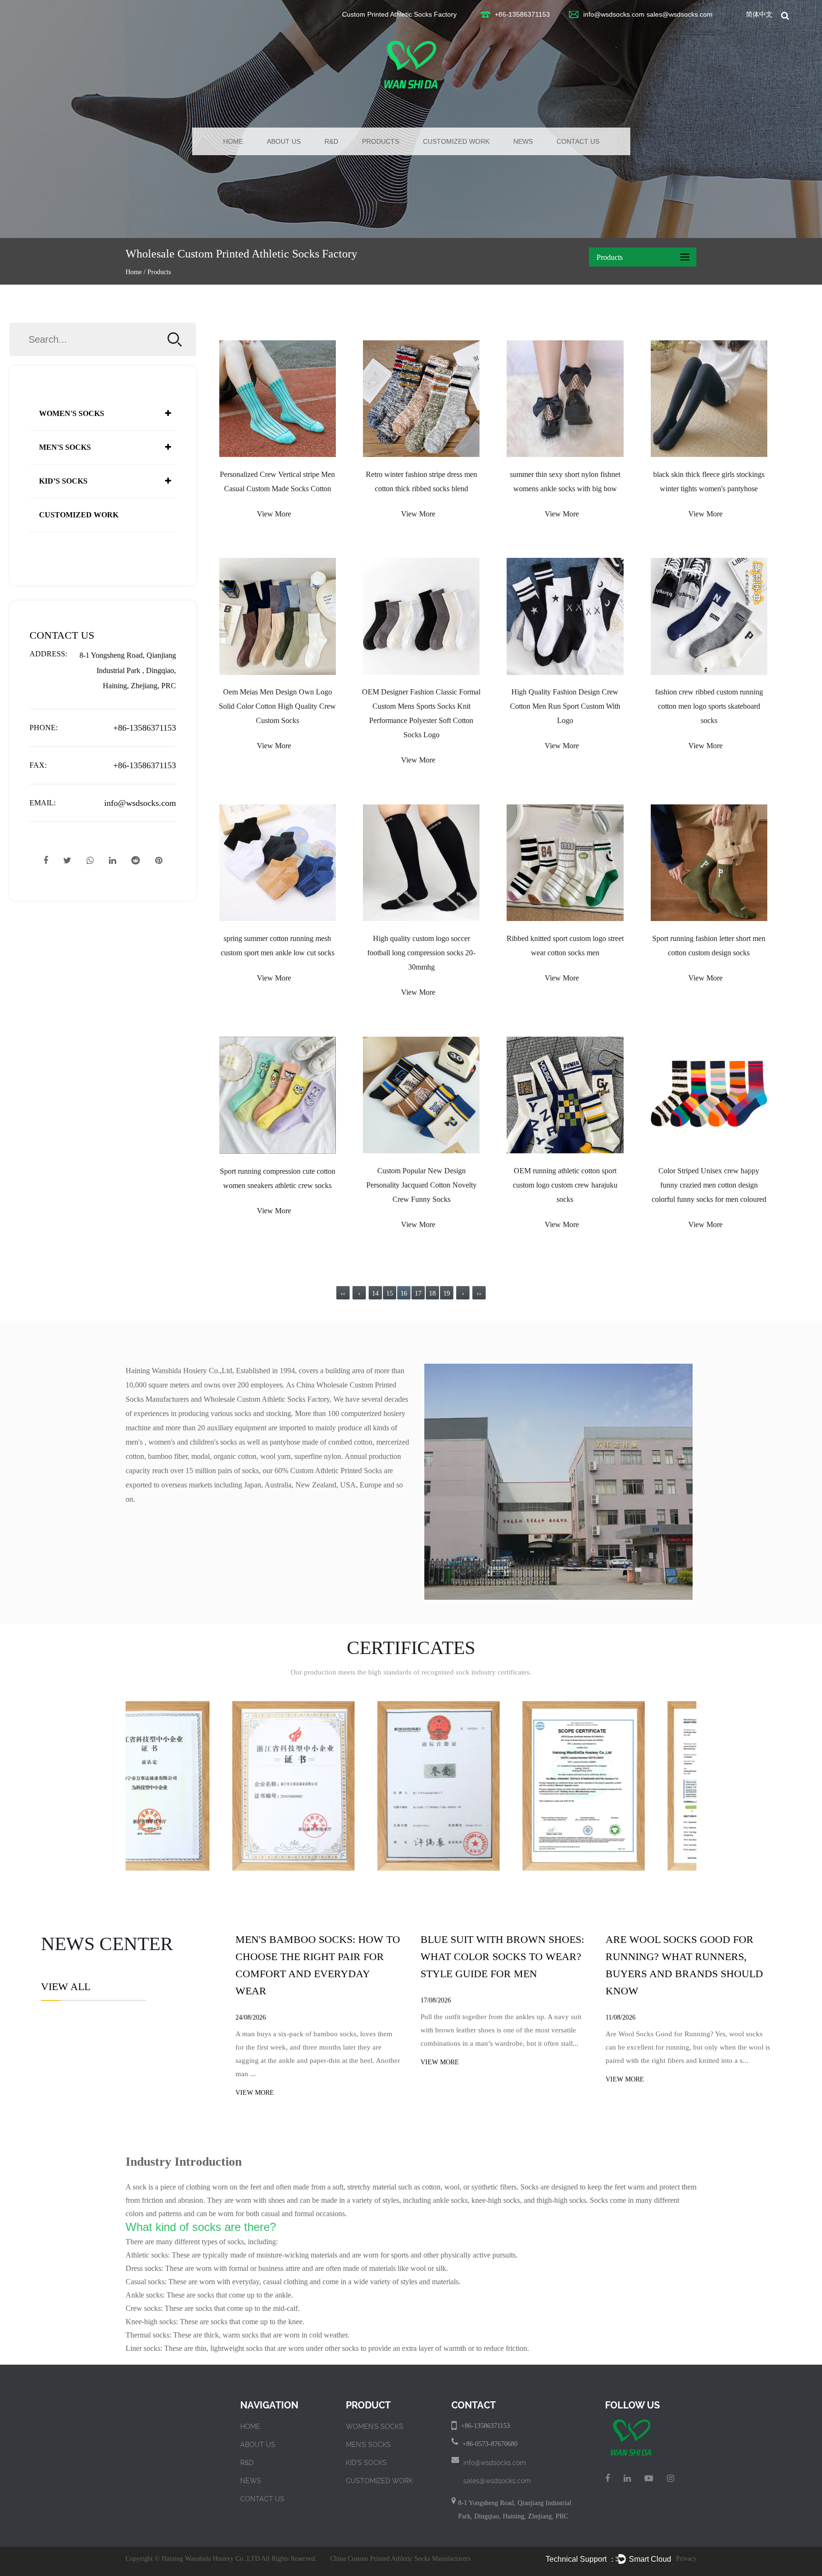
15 (390, 1293)
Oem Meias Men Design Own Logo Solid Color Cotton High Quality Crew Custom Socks (277, 706)
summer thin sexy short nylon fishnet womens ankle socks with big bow (565, 481)
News (523, 141)
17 (418, 1293)
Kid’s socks (63, 481)
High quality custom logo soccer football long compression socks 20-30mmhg (421, 953)
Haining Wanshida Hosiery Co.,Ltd (179, 1371)
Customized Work (456, 141)
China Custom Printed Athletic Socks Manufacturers (400, 2559)
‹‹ (343, 1293)
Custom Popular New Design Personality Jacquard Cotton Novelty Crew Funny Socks (421, 1185)
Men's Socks (65, 447)
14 (375, 1293)
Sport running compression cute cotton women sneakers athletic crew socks (278, 1178)
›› (479, 1293)
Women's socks (72, 413)
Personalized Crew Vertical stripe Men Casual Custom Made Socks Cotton (277, 481)
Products (381, 141)
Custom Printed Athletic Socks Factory (399, 14)
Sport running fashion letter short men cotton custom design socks (709, 946)
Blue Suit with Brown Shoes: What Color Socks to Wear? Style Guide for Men (502, 1957)
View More (274, 514)
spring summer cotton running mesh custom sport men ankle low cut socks (278, 946)
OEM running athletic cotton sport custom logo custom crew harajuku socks (565, 1185)
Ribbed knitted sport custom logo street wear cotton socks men (565, 946)
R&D (331, 141)
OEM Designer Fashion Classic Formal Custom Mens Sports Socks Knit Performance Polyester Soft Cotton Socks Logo (421, 713)
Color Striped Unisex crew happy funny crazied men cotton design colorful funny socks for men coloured (709, 1185)
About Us (284, 141)
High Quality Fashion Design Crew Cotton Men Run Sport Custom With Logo (565, 706)
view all (66, 1987)
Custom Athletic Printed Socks (336, 1471)
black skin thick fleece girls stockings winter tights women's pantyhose (709, 481)
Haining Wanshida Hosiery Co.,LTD (211, 2559)
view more (255, 2093)
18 (432, 1293)
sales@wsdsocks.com (680, 14)
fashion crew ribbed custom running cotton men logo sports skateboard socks (709, 706)
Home (233, 141)
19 (447, 1293)
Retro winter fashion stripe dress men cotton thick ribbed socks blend (421, 481)
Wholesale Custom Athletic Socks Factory (267, 1399)
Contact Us (578, 141)
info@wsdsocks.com (614, 14)
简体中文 (759, 14)
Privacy (686, 2559)
